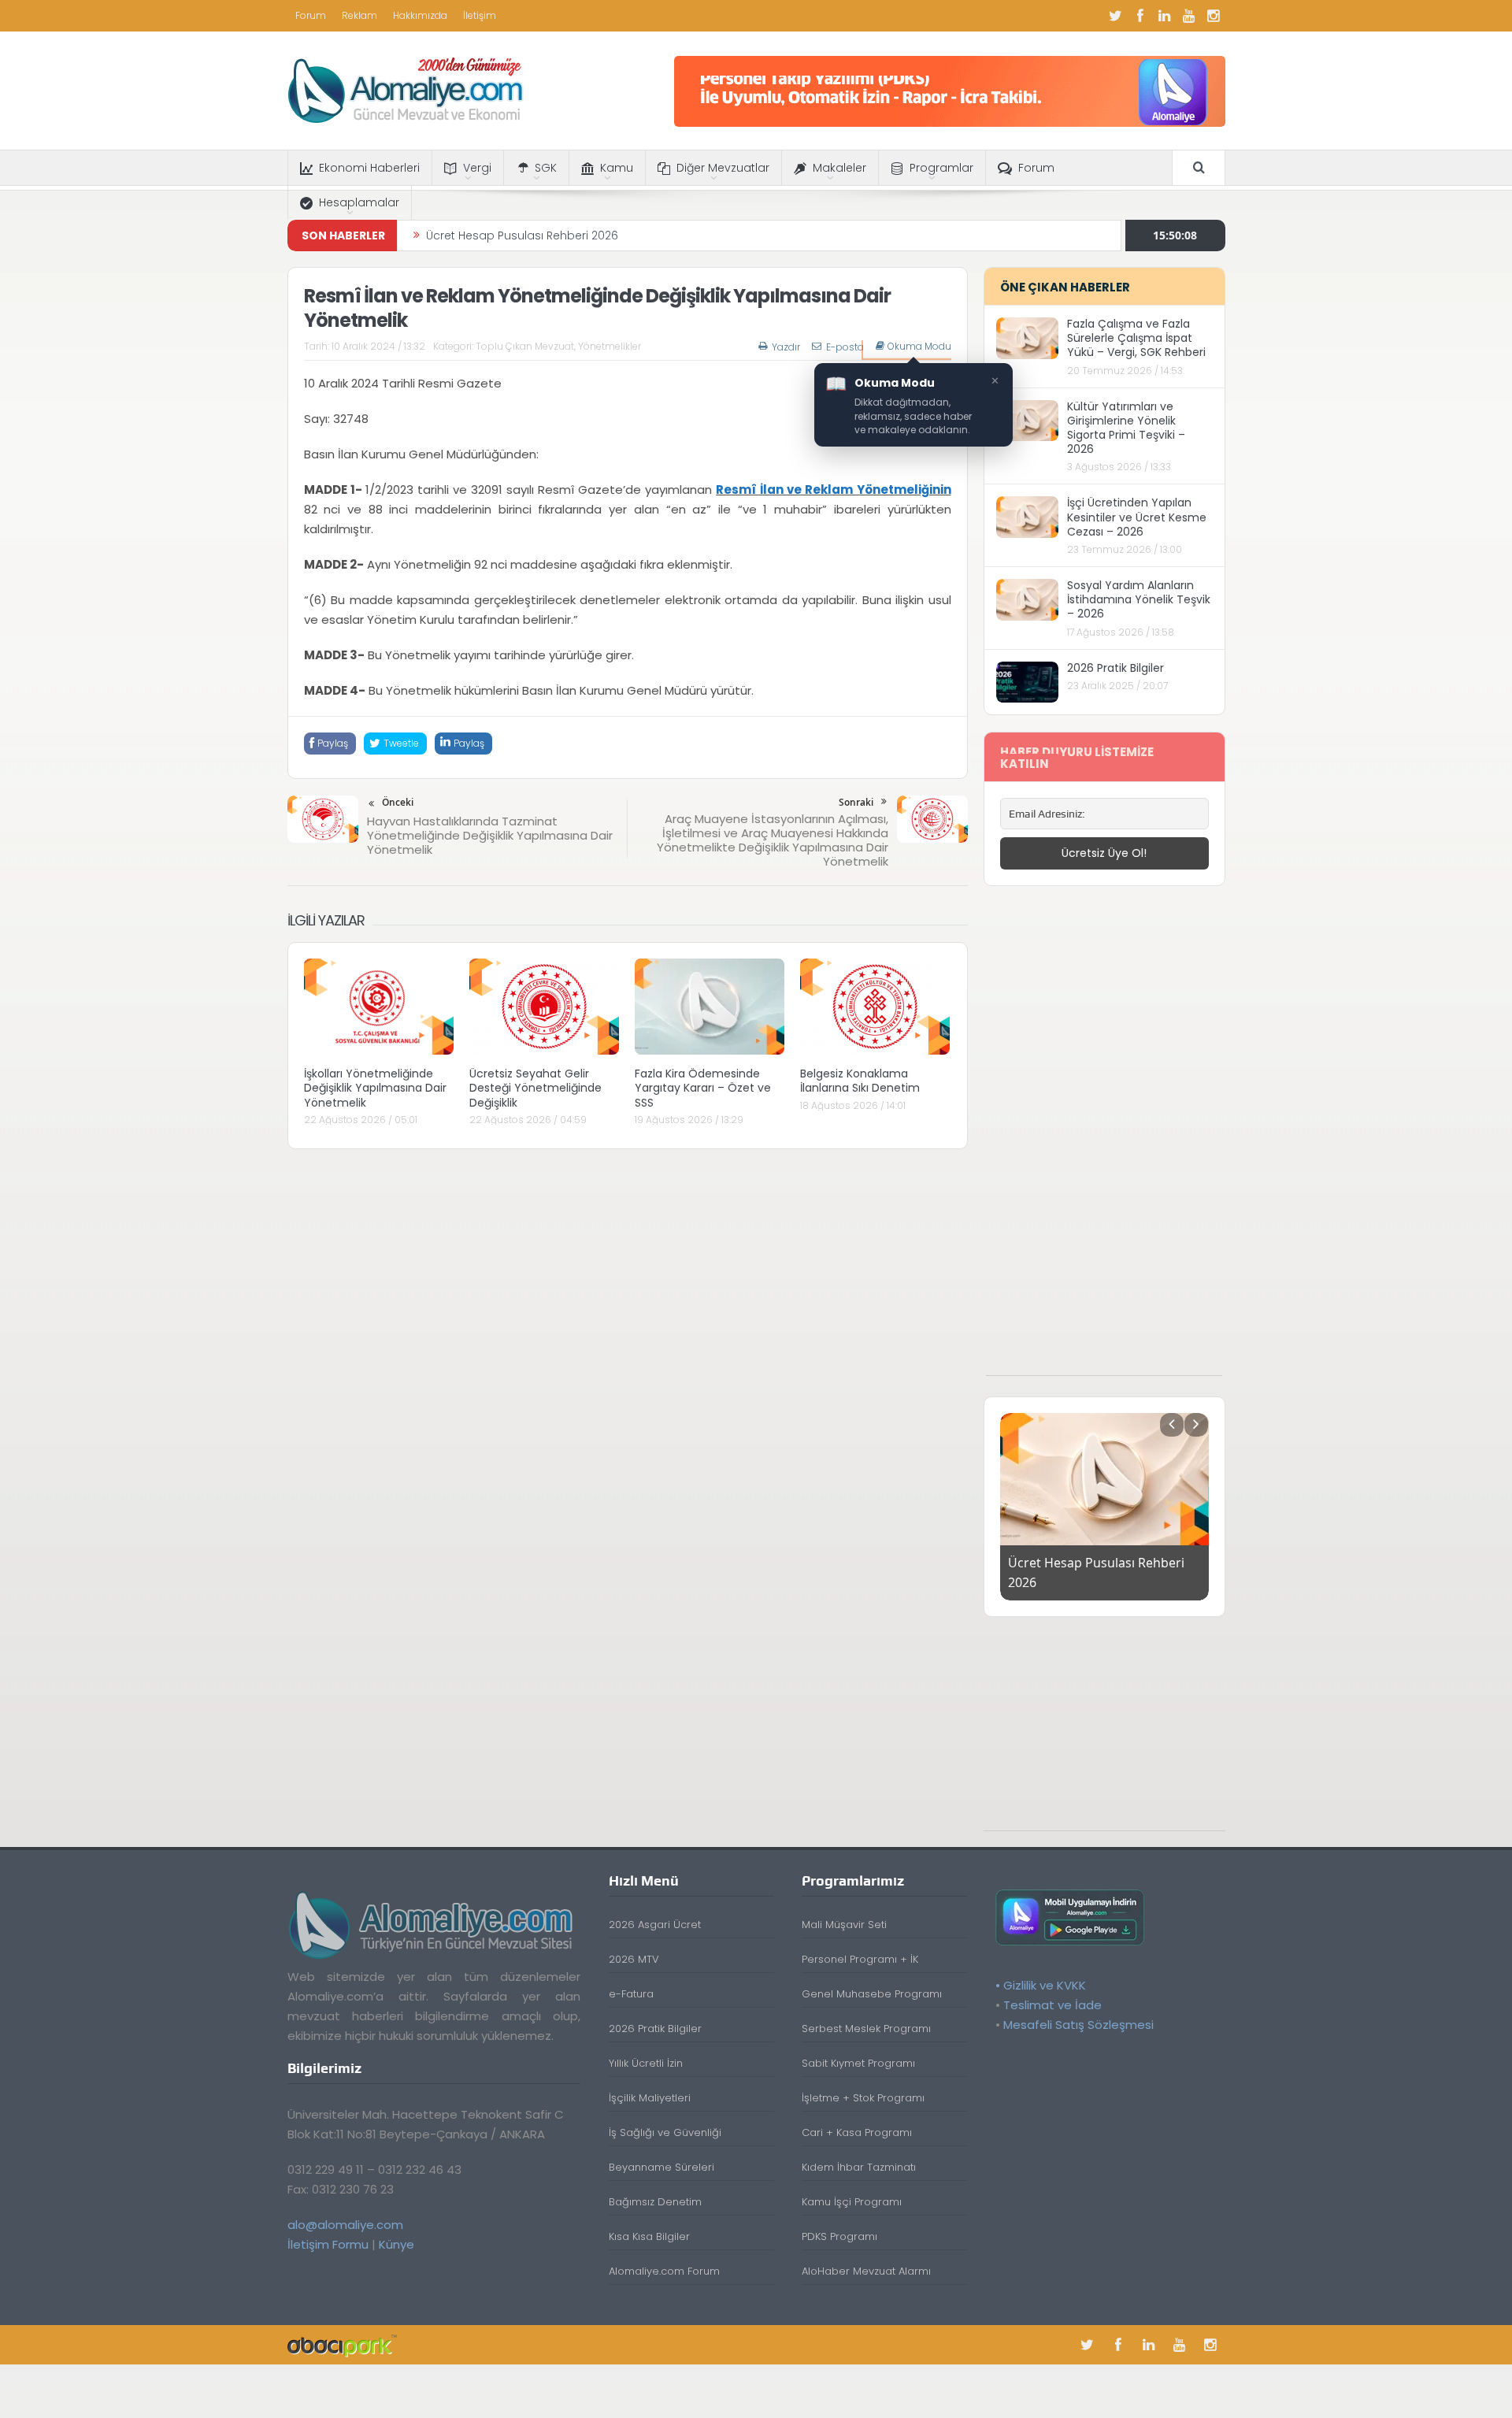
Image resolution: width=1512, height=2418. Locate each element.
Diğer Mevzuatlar (723, 168)
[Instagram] (1214, 16)
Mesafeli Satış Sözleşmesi (1078, 2025)
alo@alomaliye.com (345, 2225)
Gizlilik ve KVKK (1045, 1985)
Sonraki (856, 802)
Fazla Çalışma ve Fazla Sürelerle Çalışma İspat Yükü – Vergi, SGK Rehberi (1136, 338)
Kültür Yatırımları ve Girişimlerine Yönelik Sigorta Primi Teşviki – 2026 (1126, 428)
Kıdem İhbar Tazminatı (859, 2167)
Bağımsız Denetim (655, 2202)
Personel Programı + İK (860, 1959)
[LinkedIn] (1165, 16)
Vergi (477, 168)
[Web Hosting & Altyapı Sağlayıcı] (342, 2344)
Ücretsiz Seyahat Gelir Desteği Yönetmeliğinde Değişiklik (535, 1088)
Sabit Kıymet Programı (858, 2063)
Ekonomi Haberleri (369, 168)
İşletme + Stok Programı (863, 2098)
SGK (546, 168)
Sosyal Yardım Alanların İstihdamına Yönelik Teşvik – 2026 (1139, 599)
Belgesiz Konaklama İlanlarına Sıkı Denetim (860, 1081)
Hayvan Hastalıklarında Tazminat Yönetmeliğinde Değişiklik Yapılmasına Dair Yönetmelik (490, 835)
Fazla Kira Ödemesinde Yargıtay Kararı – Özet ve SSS (703, 1088)
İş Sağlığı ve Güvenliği (665, 2132)
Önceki (398, 802)
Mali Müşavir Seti (844, 1925)
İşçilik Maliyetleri (650, 2098)
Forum (311, 15)
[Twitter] (1116, 16)
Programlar (941, 168)
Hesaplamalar (359, 202)
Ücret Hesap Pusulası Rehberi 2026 (522, 235)
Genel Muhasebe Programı (872, 1994)
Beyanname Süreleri (661, 2167)
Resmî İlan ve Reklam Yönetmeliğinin (833, 490)
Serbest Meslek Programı (866, 2029)
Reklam (359, 15)
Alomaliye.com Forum (664, 2271)
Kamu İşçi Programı (852, 2202)
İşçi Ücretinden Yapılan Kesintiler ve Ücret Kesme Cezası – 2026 (1137, 517)
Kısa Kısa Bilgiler (649, 2236)
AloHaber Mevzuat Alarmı (866, 2271)
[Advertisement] (1104, 1139)
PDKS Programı (839, 2236)
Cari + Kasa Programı (857, 2132)
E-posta (845, 347)
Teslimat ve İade (1052, 2005)
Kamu (617, 168)
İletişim (480, 15)
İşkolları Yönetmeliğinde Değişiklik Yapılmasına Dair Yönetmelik (375, 1088)
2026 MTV (634, 1959)
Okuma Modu (919, 347)
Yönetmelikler (610, 346)
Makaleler (839, 168)
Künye (397, 2244)
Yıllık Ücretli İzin (646, 2063)
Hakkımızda (420, 15)
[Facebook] (1140, 16)
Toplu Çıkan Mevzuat (525, 346)
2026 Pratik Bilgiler (1115, 668)
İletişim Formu (328, 2244)
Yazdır (786, 347)
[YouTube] (1189, 16)
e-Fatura (631, 1994)
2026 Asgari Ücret (655, 1925)
